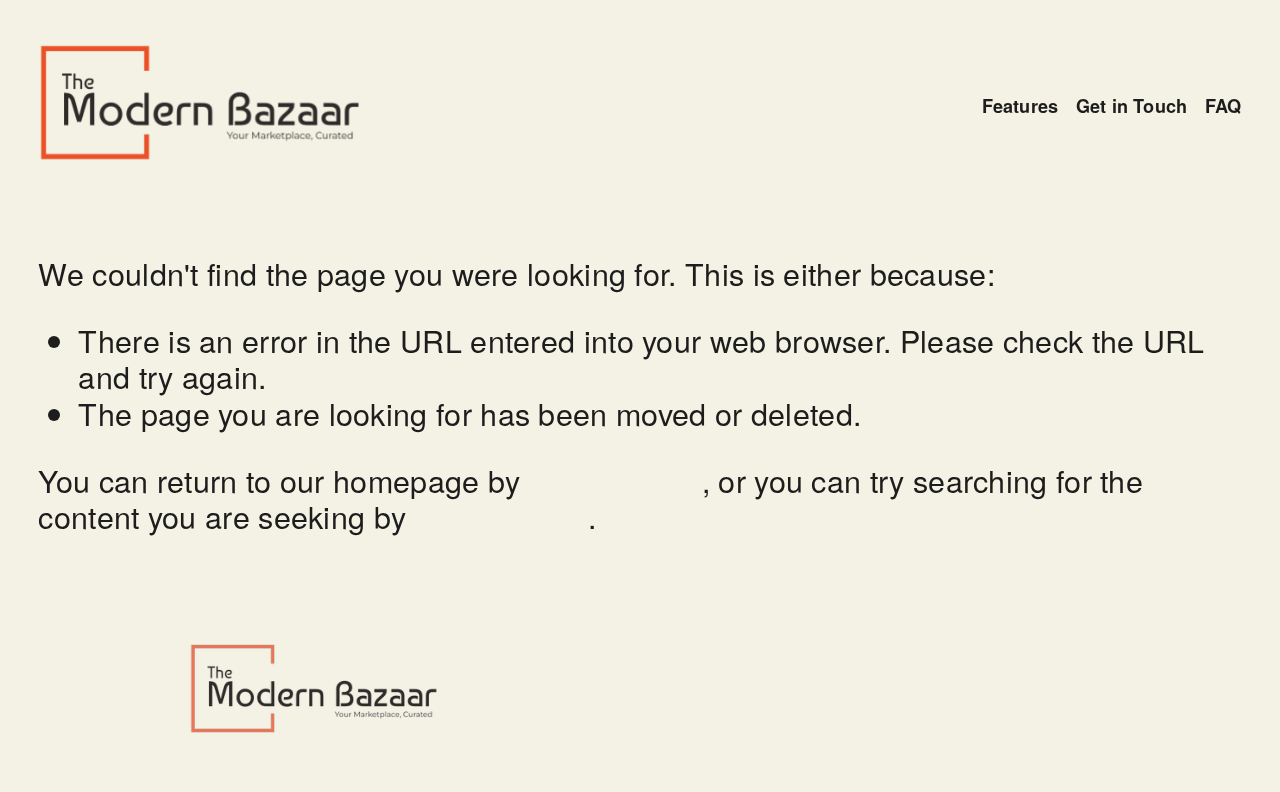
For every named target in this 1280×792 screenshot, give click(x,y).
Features (1020, 106)
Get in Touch (1131, 106)
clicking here (615, 480)
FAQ (1223, 106)
